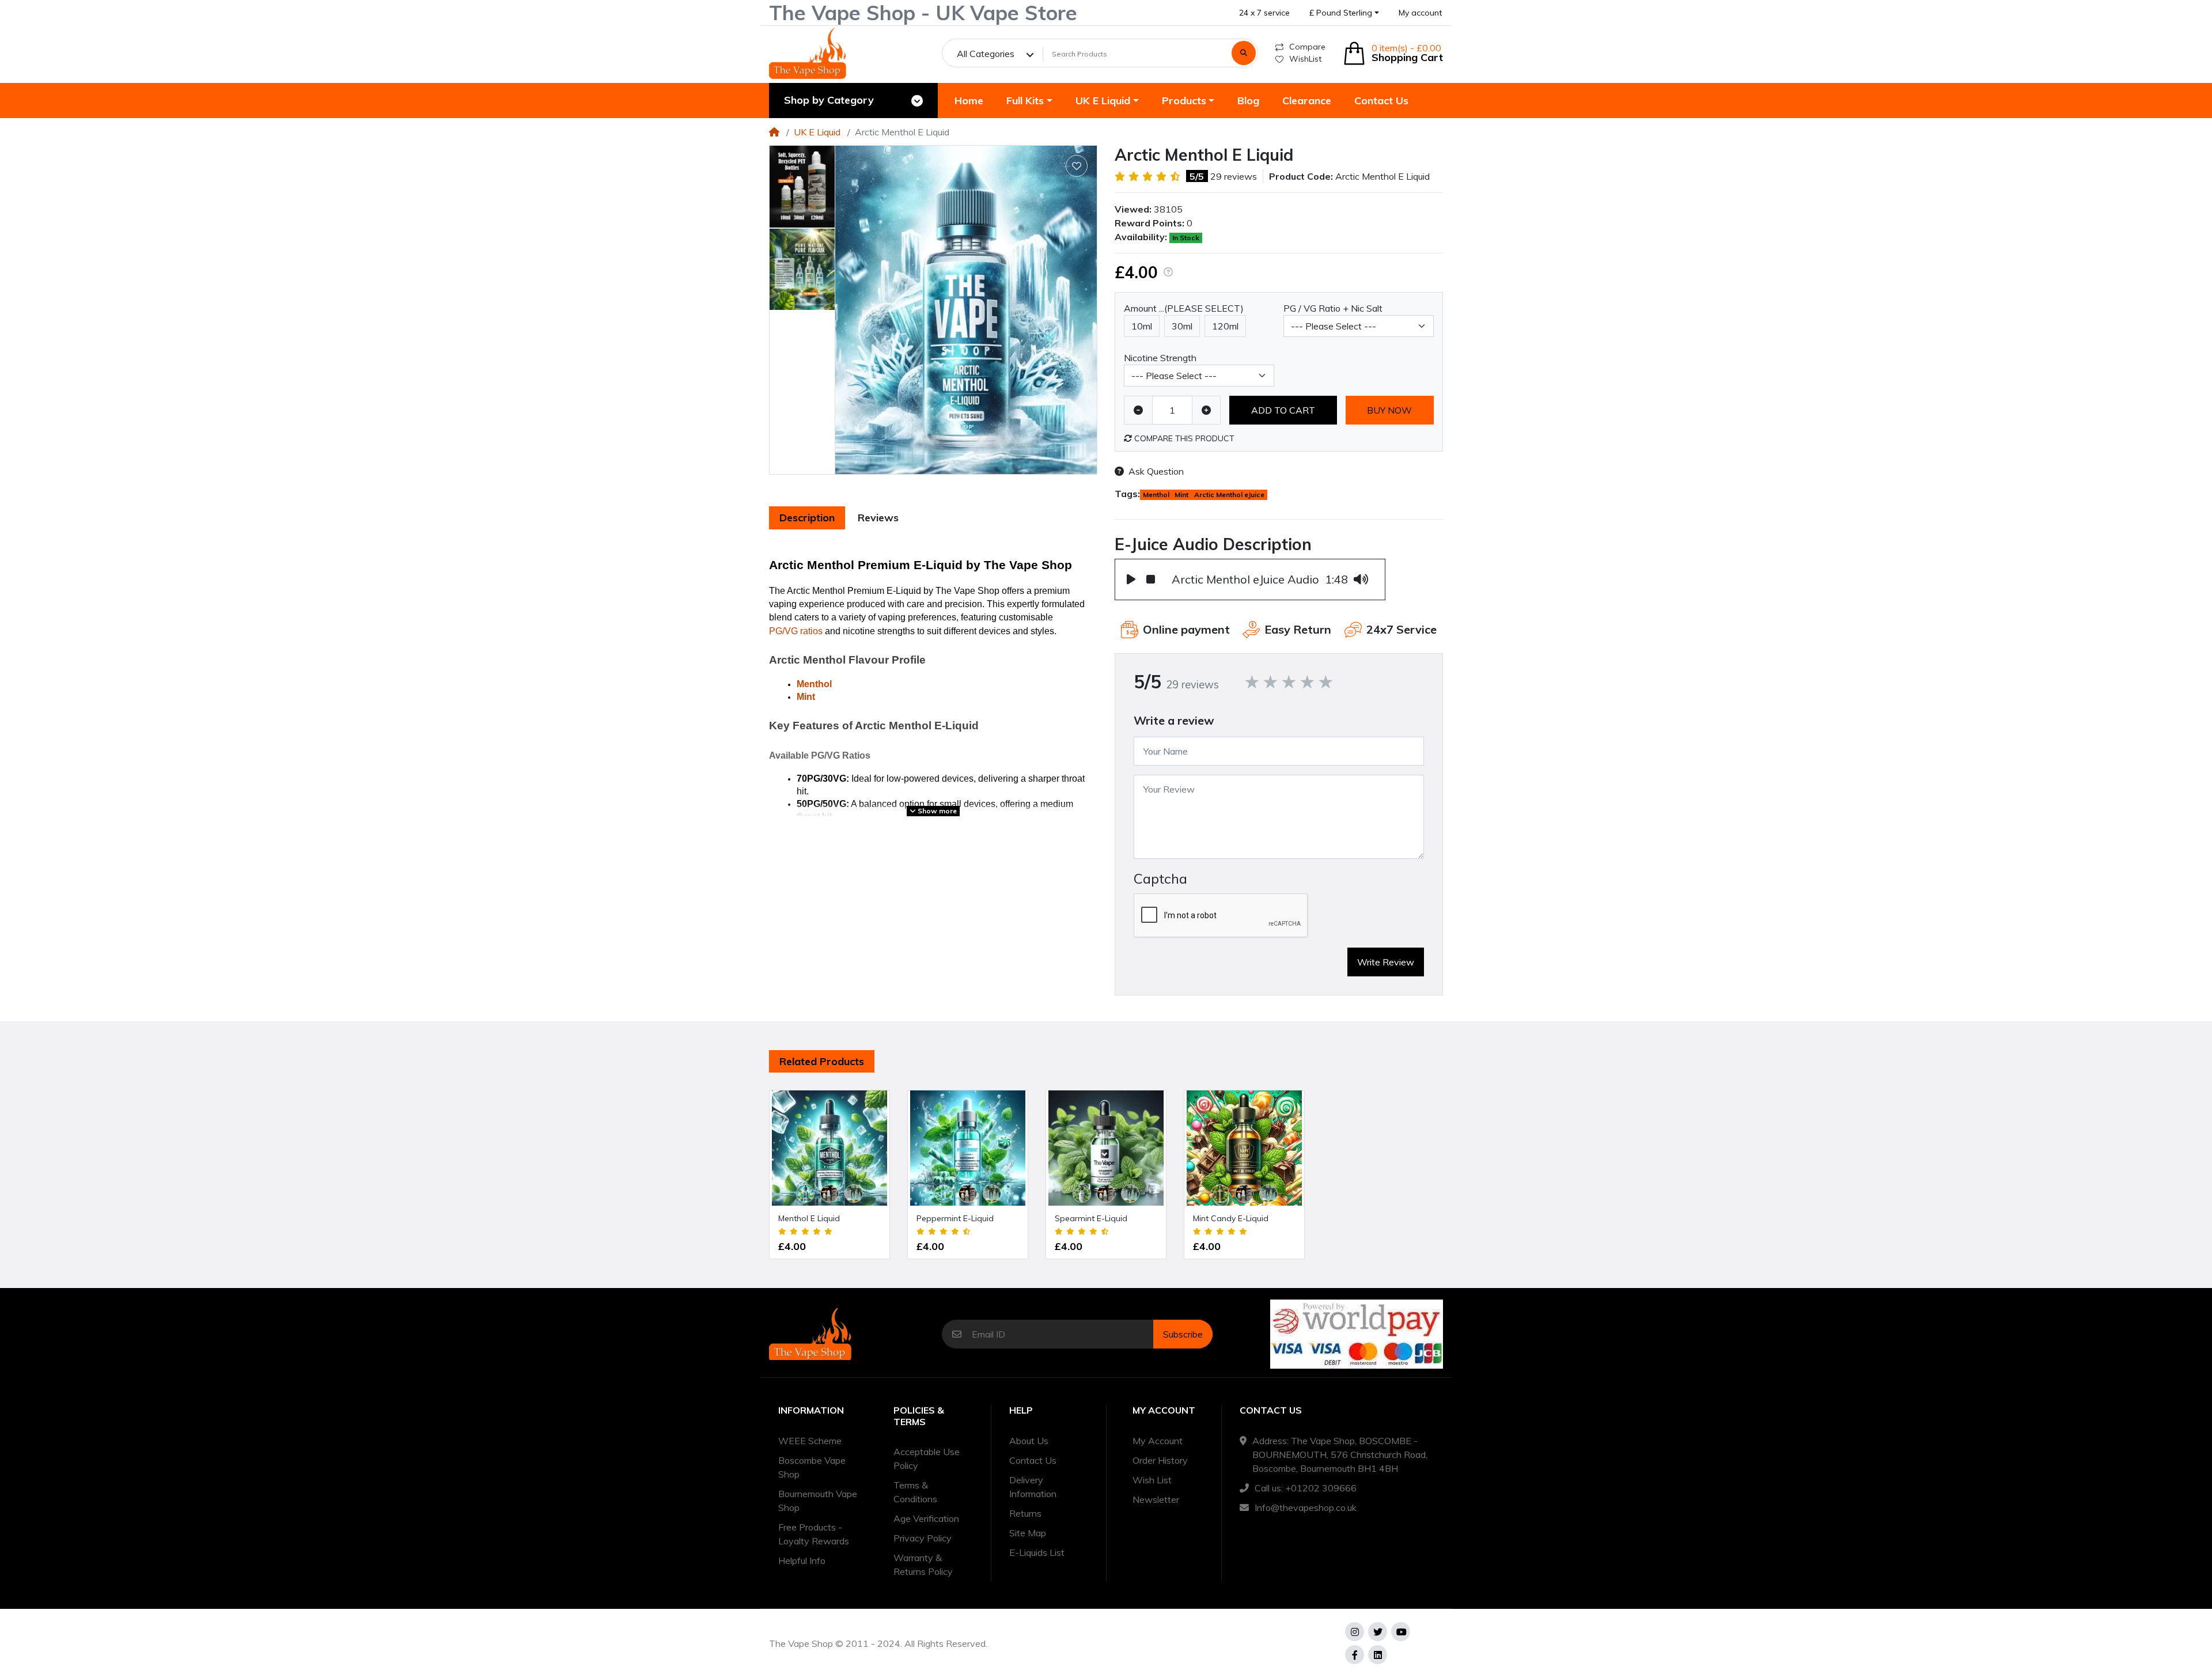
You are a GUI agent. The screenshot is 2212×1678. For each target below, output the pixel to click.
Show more (936, 811)
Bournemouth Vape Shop (818, 1501)
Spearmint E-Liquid (1091, 1218)
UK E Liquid (817, 132)
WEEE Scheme (810, 1441)
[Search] (1244, 53)
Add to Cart (1283, 410)
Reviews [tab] (878, 518)
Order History (1160, 1460)
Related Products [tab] (822, 1061)
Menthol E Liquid (809, 1218)
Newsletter (1156, 1499)
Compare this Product (1183, 438)
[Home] (774, 132)
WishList (1305, 59)
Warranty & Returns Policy (923, 1565)
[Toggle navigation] (917, 101)
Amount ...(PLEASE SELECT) (1184, 308)
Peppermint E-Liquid (955, 1218)
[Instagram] (1355, 1632)
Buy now (1389, 410)
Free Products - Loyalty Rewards (814, 1534)
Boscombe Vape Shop (812, 1467)
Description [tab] (807, 518)
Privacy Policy (923, 1538)
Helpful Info (802, 1560)
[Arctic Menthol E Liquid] (966, 310)
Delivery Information (1033, 1487)
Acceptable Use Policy (927, 1459)
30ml (1182, 326)
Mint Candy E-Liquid (1231, 1218)
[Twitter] (1378, 1632)
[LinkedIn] (1378, 1655)
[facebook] (1355, 1655)
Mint (806, 697)
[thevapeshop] (808, 53)
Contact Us (1033, 1460)
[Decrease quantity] (1138, 410)
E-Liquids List (1037, 1552)
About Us (1029, 1441)
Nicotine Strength (1160, 358)
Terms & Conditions (915, 1492)
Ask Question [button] (1156, 471)
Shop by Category (829, 100)
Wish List (1152, 1480)
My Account (1158, 1441)
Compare (1307, 47)
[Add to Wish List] (1077, 166)
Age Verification (926, 1518)
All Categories (986, 54)
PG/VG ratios (796, 631)
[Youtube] (1401, 1632)
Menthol (814, 684)
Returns (1025, 1513)
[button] (1344, 13)
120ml (1225, 326)
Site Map (1028, 1533)
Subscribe (1183, 1334)
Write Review (1386, 962)
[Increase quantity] (1206, 410)
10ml (1142, 326)
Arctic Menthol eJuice (1229, 495)
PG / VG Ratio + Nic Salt (1333, 308)
